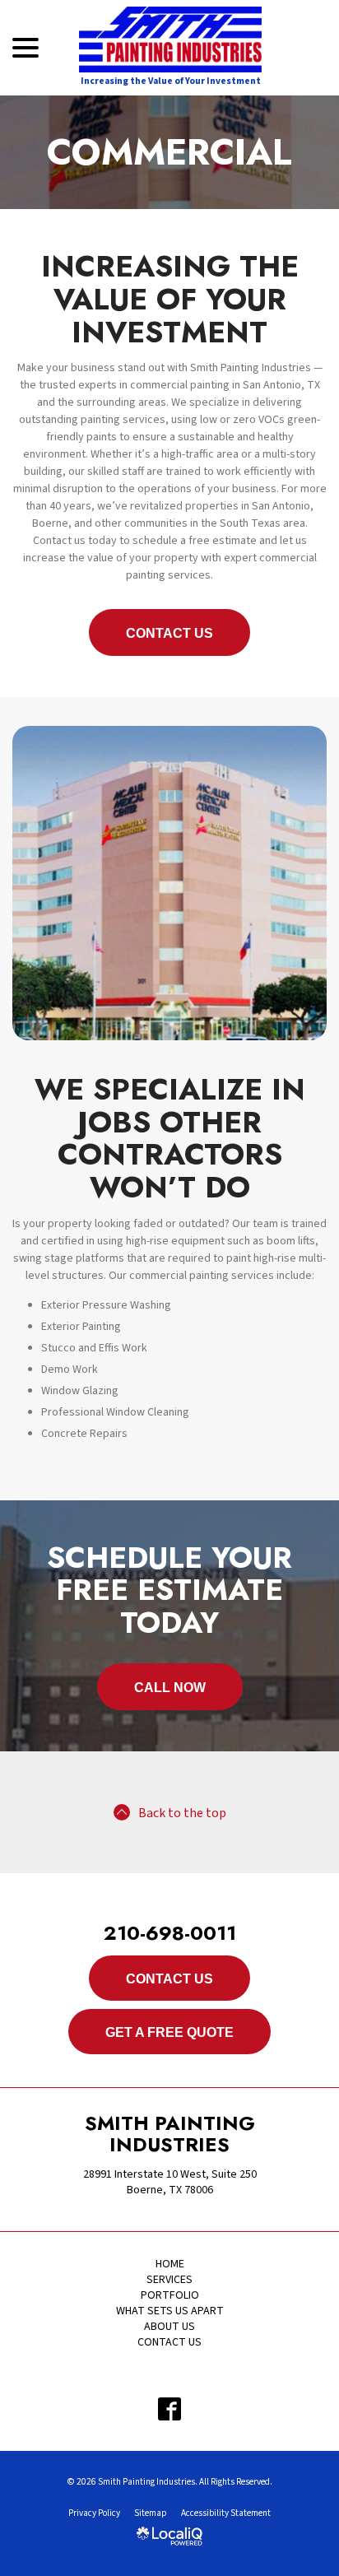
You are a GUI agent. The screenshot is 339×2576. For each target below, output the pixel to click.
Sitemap (151, 2513)
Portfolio (170, 2295)
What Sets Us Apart (170, 2311)
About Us (169, 2327)
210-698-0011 (170, 1933)
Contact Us (169, 633)
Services (169, 2280)
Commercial (169, 152)
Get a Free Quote (169, 2032)
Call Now (170, 1688)
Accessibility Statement (226, 2513)
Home (170, 2264)
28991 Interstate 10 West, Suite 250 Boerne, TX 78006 (170, 2182)
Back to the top (182, 1813)
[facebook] (170, 2409)
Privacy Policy (94, 2513)
